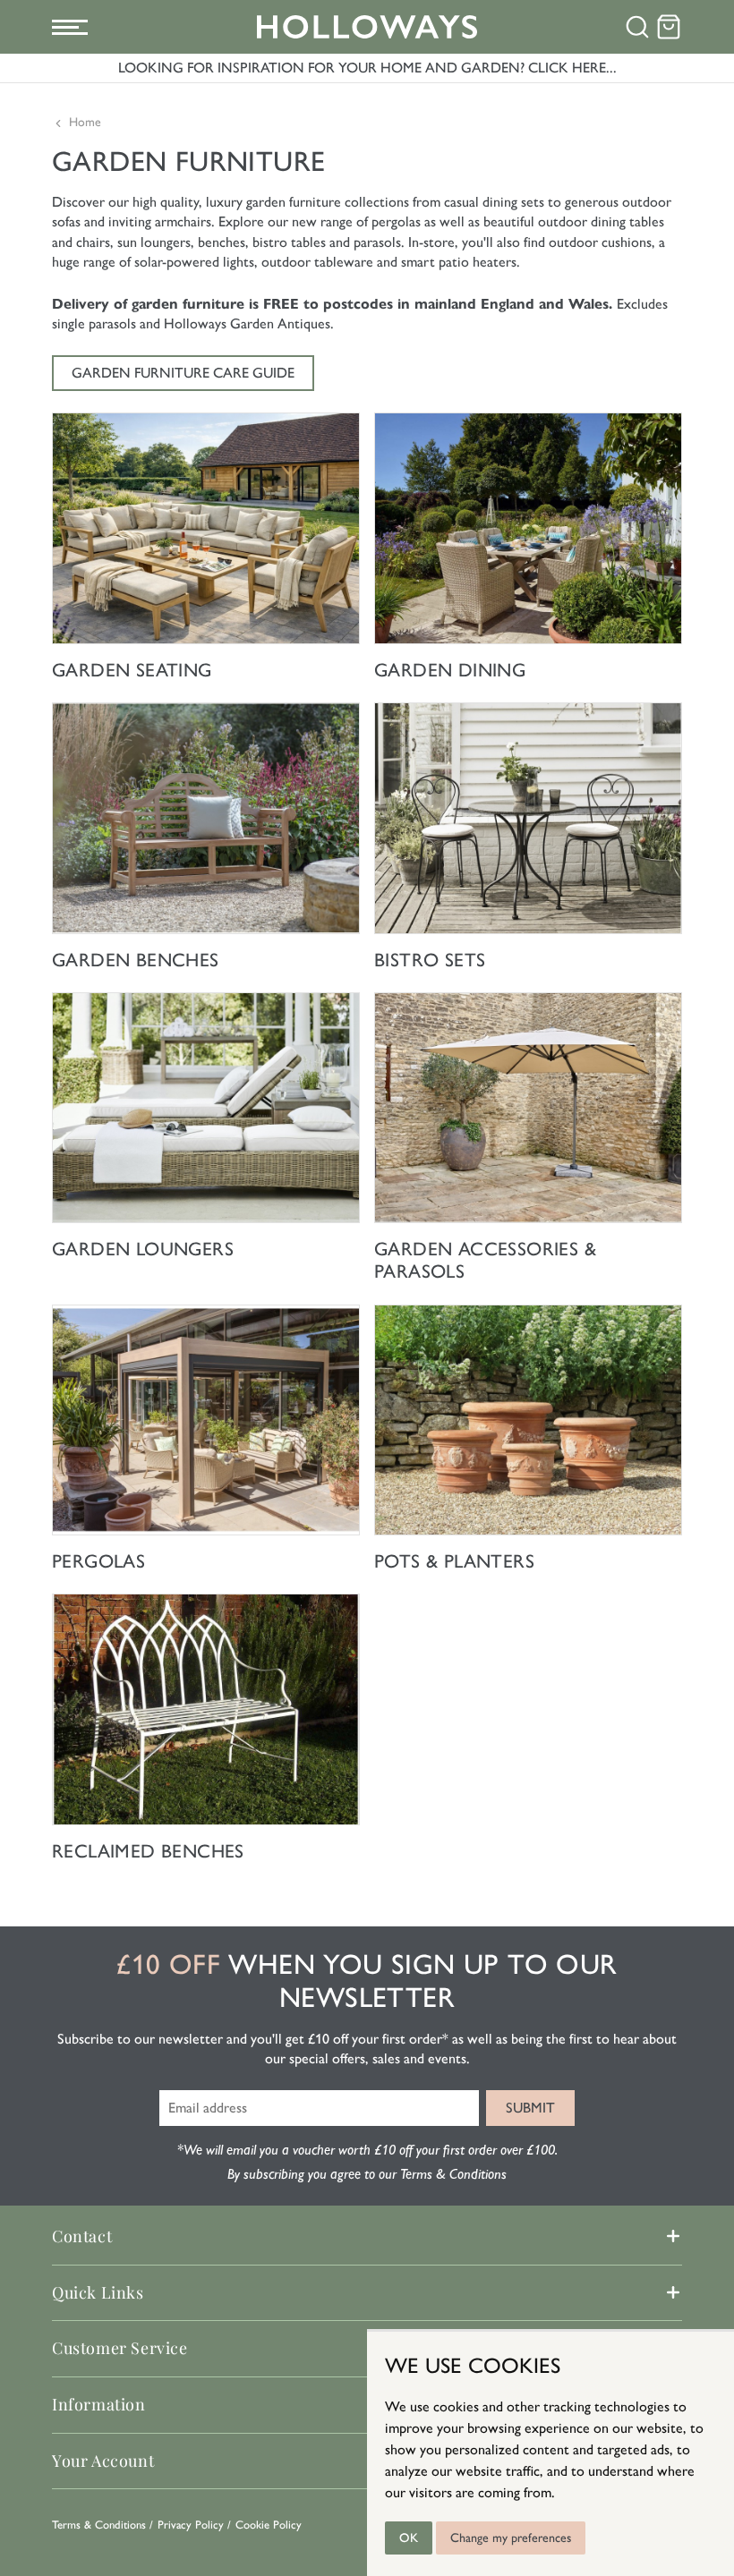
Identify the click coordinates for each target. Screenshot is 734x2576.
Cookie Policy (269, 2525)
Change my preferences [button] (511, 2538)
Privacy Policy (191, 2525)
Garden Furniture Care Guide (183, 373)
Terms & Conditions (99, 2525)
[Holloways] (367, 27)
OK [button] (409, 2538)
